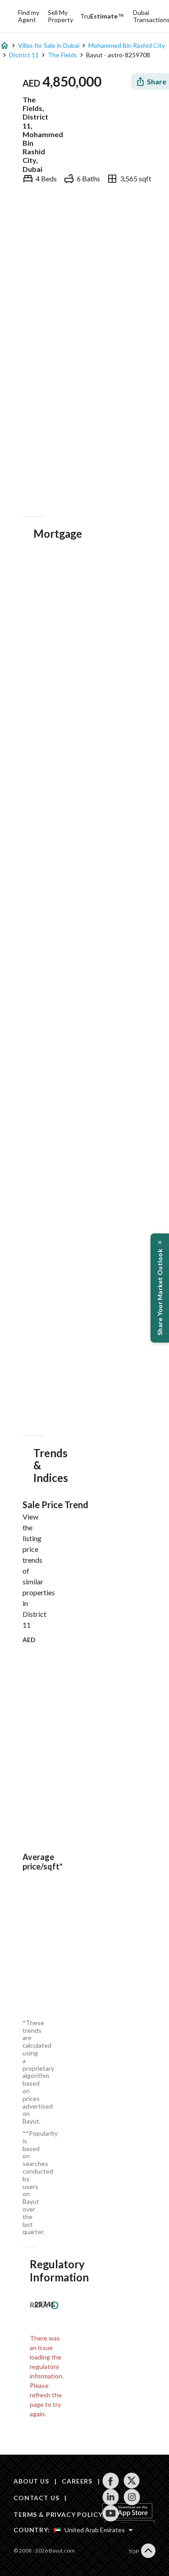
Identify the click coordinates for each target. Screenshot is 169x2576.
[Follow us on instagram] (132, 2497)
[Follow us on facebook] (111, 2481)
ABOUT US (31, 2481)
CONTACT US (36, 2498)
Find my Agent (29, 16)
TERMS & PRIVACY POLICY (58, 2514)
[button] (160, 1288)
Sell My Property (60, 16)
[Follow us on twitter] (132, 2481)
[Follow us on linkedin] (111, 2497)
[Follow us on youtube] (111, 2513)
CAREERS (77, 2481)
